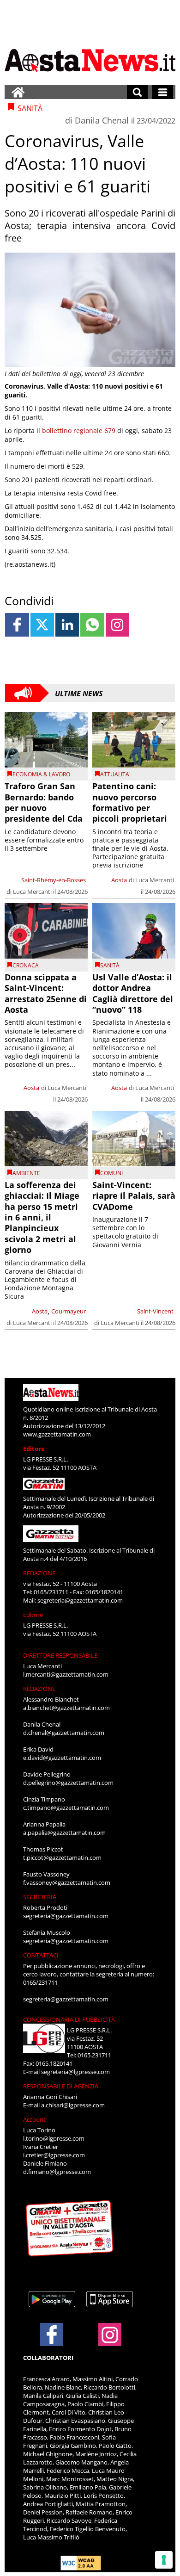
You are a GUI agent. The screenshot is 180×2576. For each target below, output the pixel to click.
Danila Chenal (102, 120)
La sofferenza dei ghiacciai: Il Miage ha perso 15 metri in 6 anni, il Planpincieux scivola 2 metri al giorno (42, 1217)
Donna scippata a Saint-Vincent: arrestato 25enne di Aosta (46, 993)
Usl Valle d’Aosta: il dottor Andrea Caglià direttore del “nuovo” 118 (133, 993)
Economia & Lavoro (41, 774)
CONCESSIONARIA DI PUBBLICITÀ (69, 2019)
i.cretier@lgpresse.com (54, 2155)
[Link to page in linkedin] (67, 625)
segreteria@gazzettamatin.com (80, 1600)
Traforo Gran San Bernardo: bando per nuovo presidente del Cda (44, 802)
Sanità (110, 965)
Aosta (119, 880)
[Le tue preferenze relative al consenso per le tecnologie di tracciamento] (164, 2560)
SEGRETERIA (40, 1897)
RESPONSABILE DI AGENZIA (61, 2086)
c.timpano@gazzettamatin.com (66, 1808)
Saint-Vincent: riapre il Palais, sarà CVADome (134, 1196)
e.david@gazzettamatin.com (62, 1758)
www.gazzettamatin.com (57, 1434)
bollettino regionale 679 (79, 430)
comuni (111, 1173)
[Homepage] (18, 92)
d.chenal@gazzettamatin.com (64, 1733)
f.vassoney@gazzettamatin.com (67, 1882)
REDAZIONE (39, 1573)
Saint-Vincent (155, 1311)
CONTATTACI (41, 1955)
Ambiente (26, 1173)
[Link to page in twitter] (42, 625)
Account (34, 2119)
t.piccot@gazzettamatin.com (62, 1858)
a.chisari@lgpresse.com (73, 2105)
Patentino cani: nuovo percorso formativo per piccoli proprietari (130, 802)
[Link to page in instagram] (117, 625)
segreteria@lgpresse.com (75, 2072)
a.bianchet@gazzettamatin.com (66, 1708)
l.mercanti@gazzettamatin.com (66, 1674)
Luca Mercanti (32, 892)
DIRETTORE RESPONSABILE (60, 1655)
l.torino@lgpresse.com (54, 2138)
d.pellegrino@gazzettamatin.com (68, 1783)
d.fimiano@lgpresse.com (57, 2172)
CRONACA (26, 965)
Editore (34, 1449)
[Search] (137, 92)
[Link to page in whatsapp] (92, 625)
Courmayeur (69, 1311)
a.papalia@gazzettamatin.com (64, 1833)
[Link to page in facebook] (17, 625)
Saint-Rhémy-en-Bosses (54, 880)
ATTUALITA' (115, 774)
